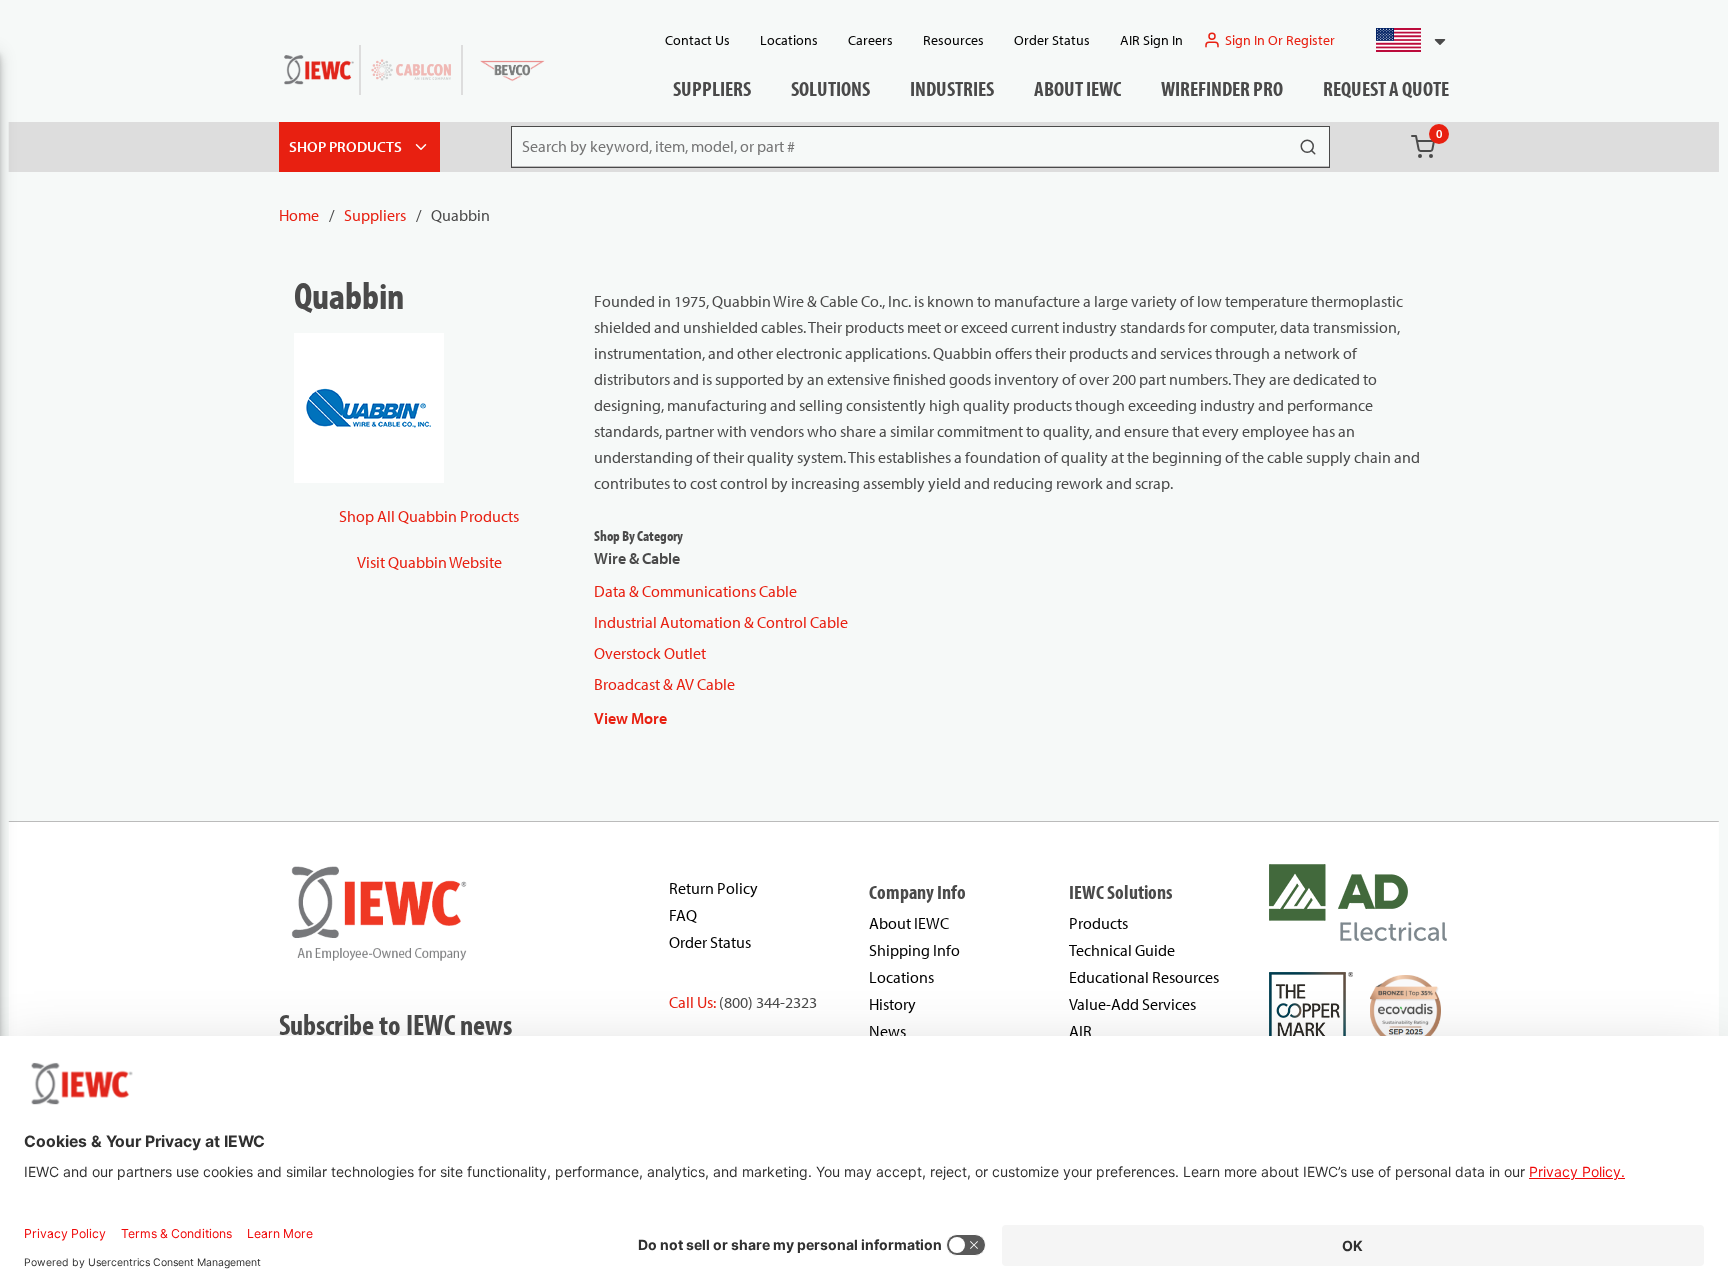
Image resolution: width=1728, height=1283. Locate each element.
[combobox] (1402, 40)
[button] (1402, 40)
